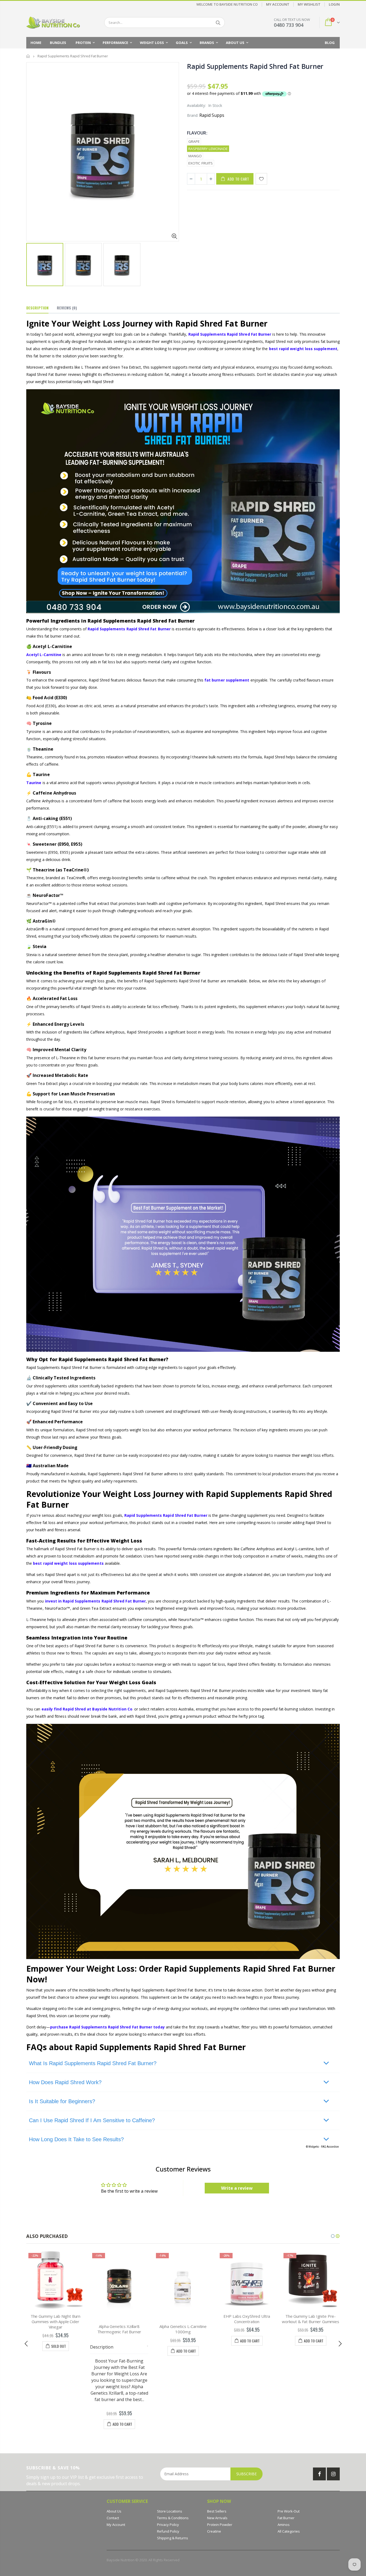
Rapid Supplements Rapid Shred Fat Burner (255, 66)
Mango (195, 156)
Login (334, 4)
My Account (278, 4)
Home (28, 56)
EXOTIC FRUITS (201, 163)
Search (218, 23)
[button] (333, 2236)
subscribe (247, 2474)
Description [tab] (37, 308)
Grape (194, 141)
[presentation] (26, 2344)
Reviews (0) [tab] (67, 308)
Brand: (193, 115)
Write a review (237, 2188)
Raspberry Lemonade (208, 149)
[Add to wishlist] (261, 179)
